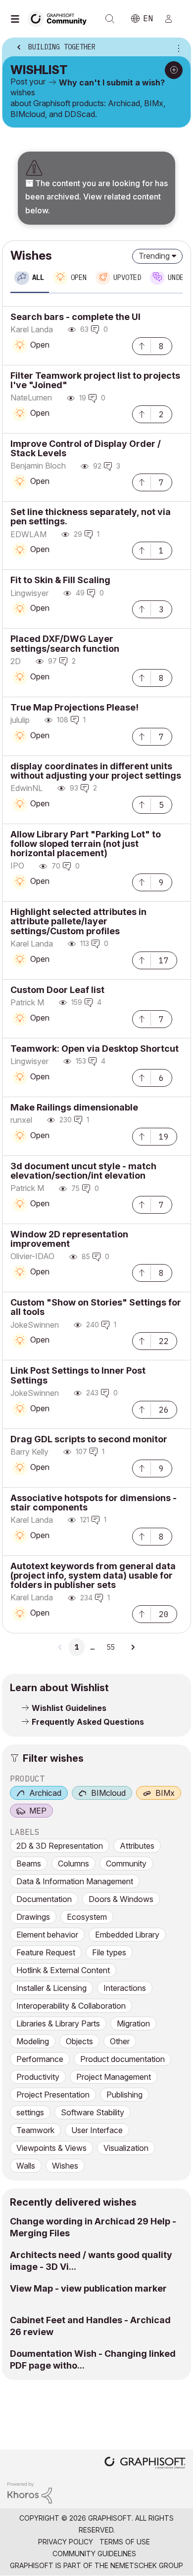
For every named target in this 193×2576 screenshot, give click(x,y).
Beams (29, 1863)
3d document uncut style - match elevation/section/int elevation (83, 1171)
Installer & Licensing (51, 1988)
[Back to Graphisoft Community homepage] (60, 18)
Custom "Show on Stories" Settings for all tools (96, 1307)
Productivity (38, 2077)
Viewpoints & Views (51, 2148)
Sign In (173, 19)
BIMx (165, 1793)
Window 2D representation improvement (69, 1239)
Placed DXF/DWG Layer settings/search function (65, 643)
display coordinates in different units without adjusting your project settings (96, 771)
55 (110, 1647)
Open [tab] (79, 277)
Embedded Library (127, 1935)
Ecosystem (87, 1917)
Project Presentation (53, 2095)
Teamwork (35, 2130)
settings (30, 2112)
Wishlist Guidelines (69, 1708)
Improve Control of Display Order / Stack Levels (86, 448)
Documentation (44, 1899)
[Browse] (17, 19)
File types (109, 1952)
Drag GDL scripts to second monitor (89, 1439)
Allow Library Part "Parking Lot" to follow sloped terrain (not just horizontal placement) (86, 844)
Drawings (33, 1917)
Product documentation (122, 2059)
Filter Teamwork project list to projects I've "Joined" (95, 380)
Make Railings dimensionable (74, 1107)
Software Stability (93, 2112)
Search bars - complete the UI (75, 317)
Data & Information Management (75, 1881)
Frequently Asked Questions (88, 1722)
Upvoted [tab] (127, 277)
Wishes (65, 2166)
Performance (40, 2059)
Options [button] (177, 48)
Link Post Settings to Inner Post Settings (78, 1375)
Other (120, 2041)
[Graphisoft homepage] (145, 2464)
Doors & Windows (121, 1899)
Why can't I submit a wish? (112, 82)
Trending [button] (154, 256)
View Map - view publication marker (88, 2288)
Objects (79, 2041)
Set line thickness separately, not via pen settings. (91, 516)
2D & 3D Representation (60, 1846)
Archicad (45, 1793)
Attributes (137, 1846)
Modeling (33, 2041)
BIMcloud (108, 1793)
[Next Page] (133, 1647)
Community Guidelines (94, 2554)
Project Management (114, 2077)
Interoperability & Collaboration (71, 2006)
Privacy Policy (66, 2542)
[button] (142, 345)
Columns (73, 1863)
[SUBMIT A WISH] (174, 70)
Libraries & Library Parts (58, 2023)
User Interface (97, 2130)
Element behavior (47, 1935)
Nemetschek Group (147, 2565)
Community (126, 1863)
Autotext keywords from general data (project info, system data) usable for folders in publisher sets (93, 1575)
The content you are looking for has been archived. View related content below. (96, 197)
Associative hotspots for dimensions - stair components (94, 1503)
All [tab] (38, 277)
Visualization (126, 2148)
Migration (133, 2023)
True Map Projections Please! (74, 707)
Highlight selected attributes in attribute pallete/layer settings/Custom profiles (78, 921)
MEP (38, 1811)
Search (110, 19)
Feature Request (46, 1952)
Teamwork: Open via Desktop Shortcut (95, 1049)
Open (40, 345)
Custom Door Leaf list (57, 990)
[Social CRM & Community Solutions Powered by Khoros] (30, 2492)
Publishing (124, 2095)
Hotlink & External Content (63, 1970)
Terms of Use (125, 2542)
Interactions (125, 1988)
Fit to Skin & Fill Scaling (60, 580)
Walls (26, 2166)
